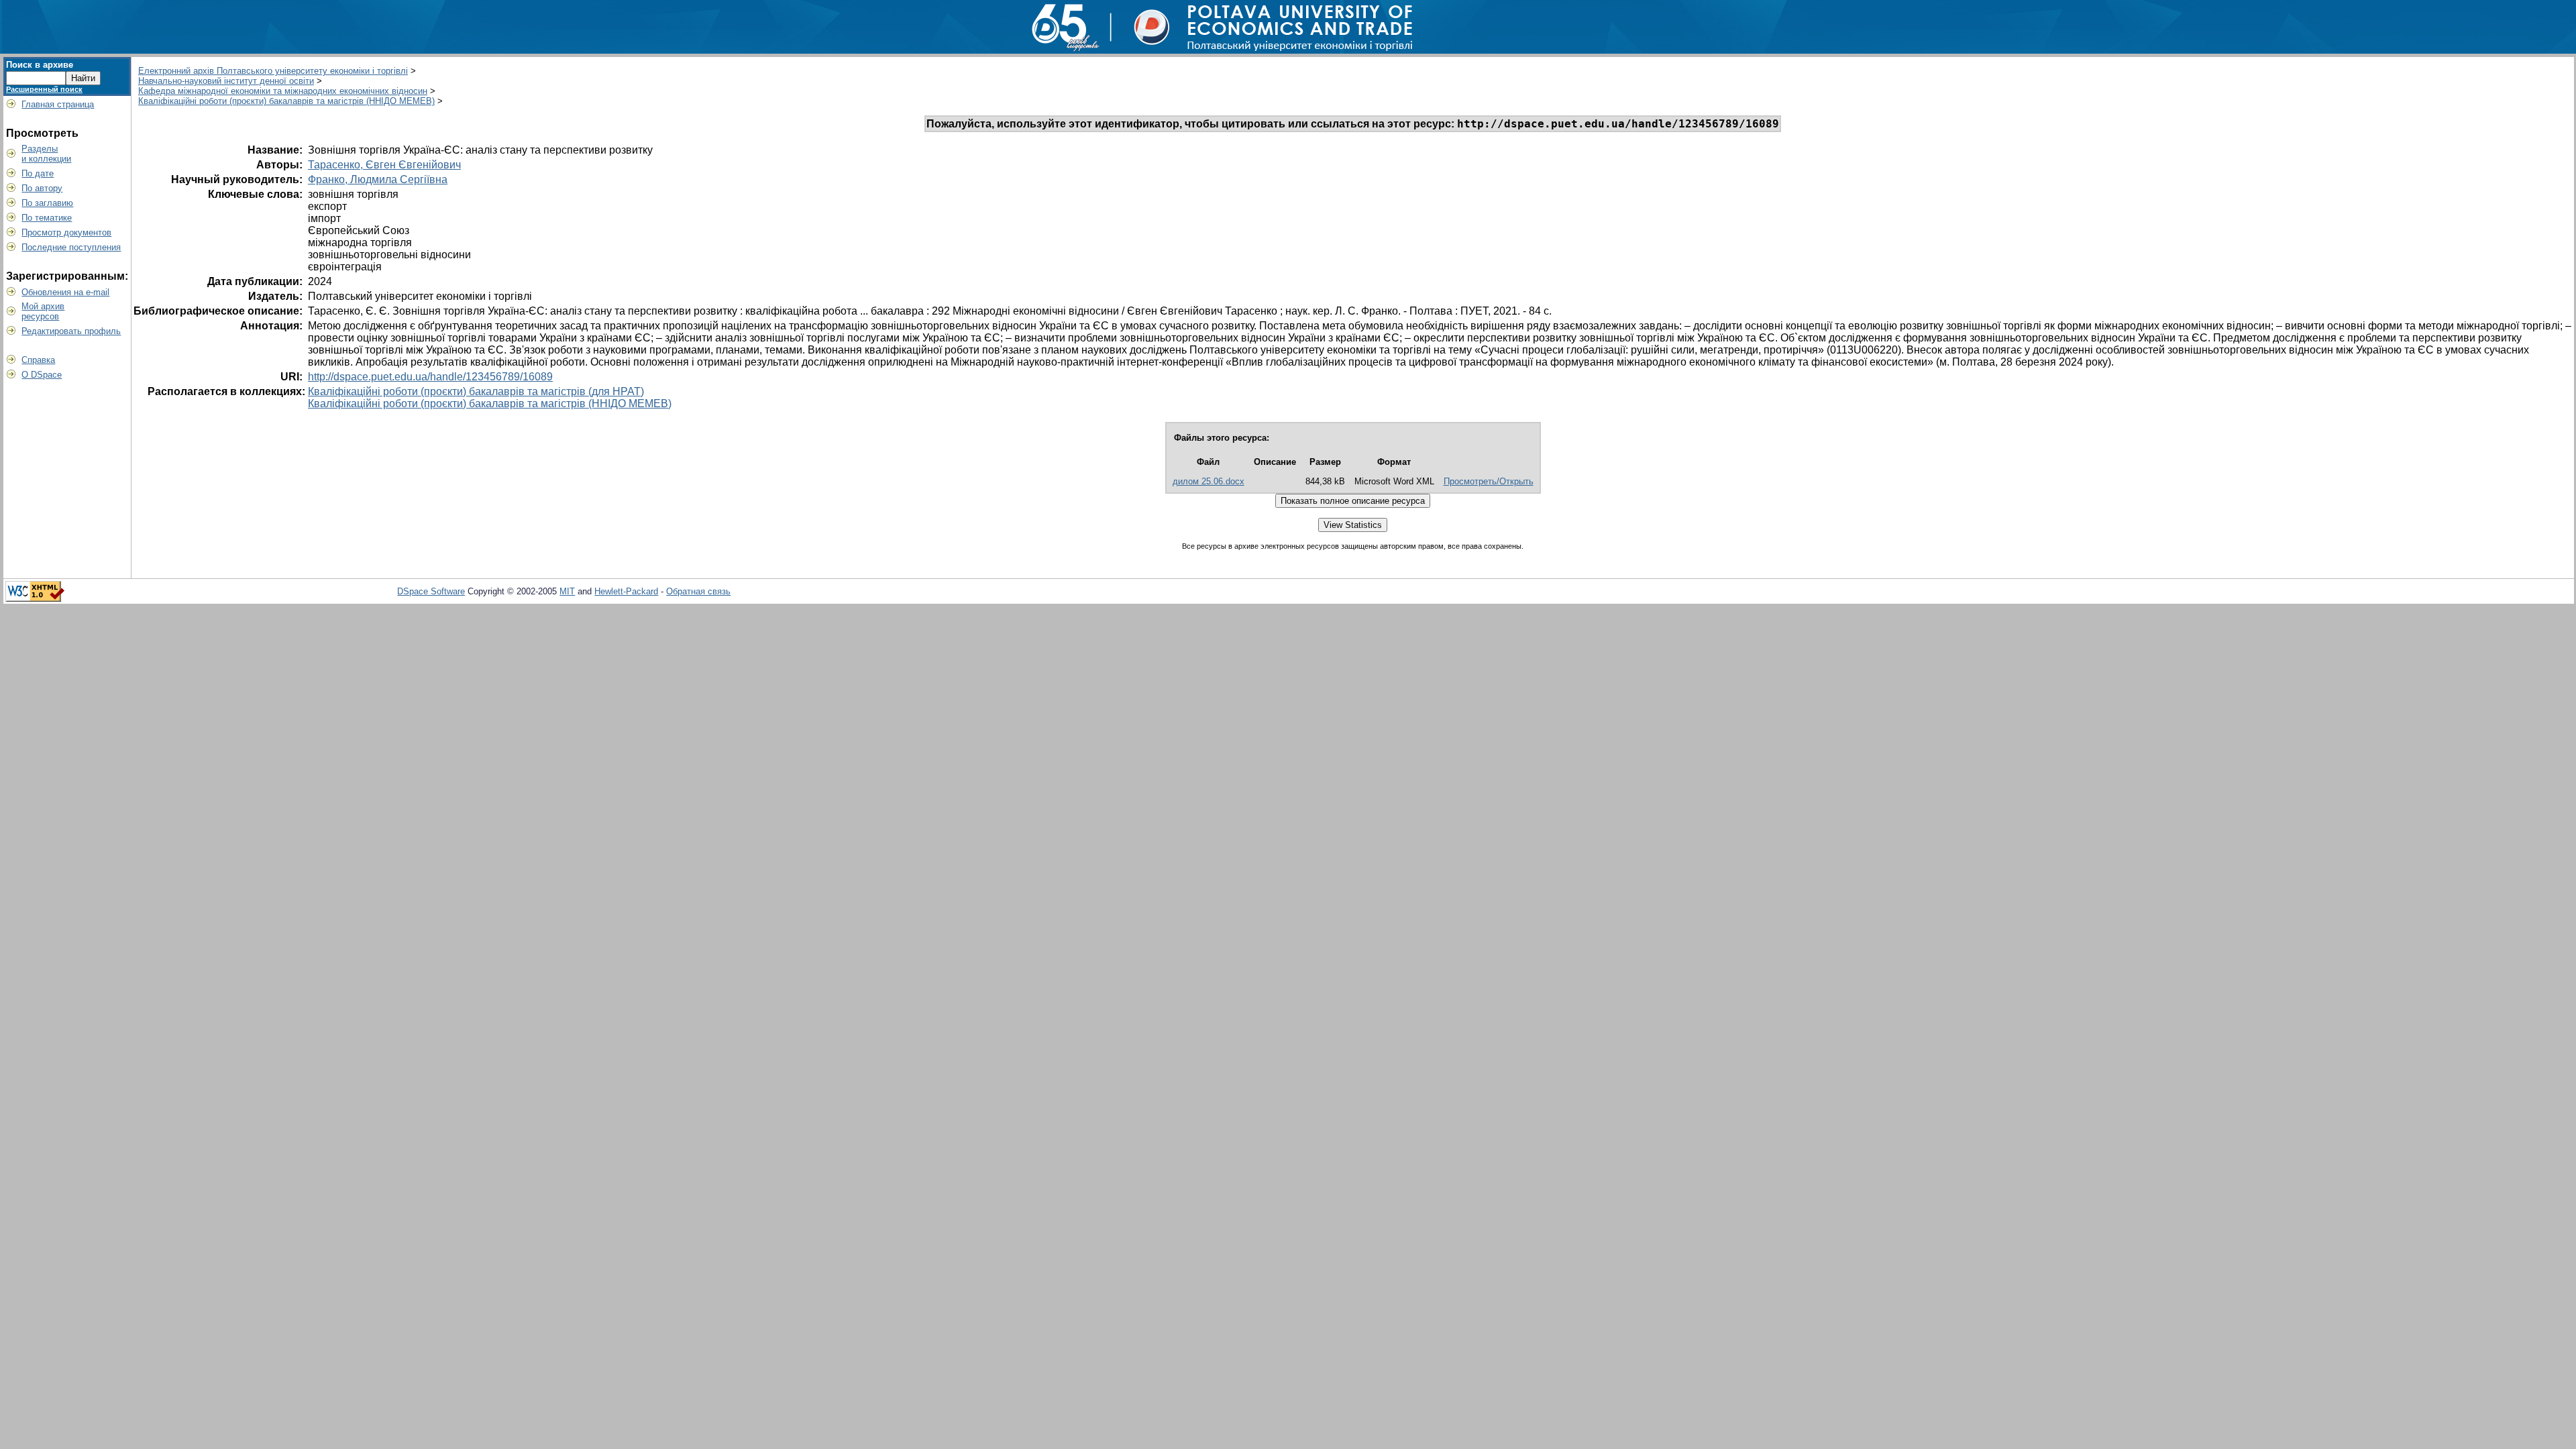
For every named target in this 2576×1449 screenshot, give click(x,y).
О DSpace (42, 375)
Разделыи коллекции (46, 154)
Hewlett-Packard (626, 591)
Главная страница (58, 104)
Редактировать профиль (71, 331)
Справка (38, 360)
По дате (38, 173)
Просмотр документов (66, 232)
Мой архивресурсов (43, 311)
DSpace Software (431, 591)
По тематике (47, 218)
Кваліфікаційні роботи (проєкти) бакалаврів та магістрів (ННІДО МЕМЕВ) (286, 101)
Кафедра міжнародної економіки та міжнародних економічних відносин (283, 91)
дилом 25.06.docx (1209, 481)
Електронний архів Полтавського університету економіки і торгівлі (273, 71)
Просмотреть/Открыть (1489, 481)
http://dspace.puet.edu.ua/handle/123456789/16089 (430, 377)
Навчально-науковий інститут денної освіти (226, 81)
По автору (42, 188)
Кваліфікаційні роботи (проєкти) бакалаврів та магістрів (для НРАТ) (476, 391)
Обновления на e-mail (65, 292)
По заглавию (47, 203)
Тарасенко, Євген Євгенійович (384, 165)
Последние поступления (71, 247)
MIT (567, 591)
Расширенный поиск (44, 89)
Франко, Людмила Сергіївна (378, 179)
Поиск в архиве (40, 65)
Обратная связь (698, 591)
